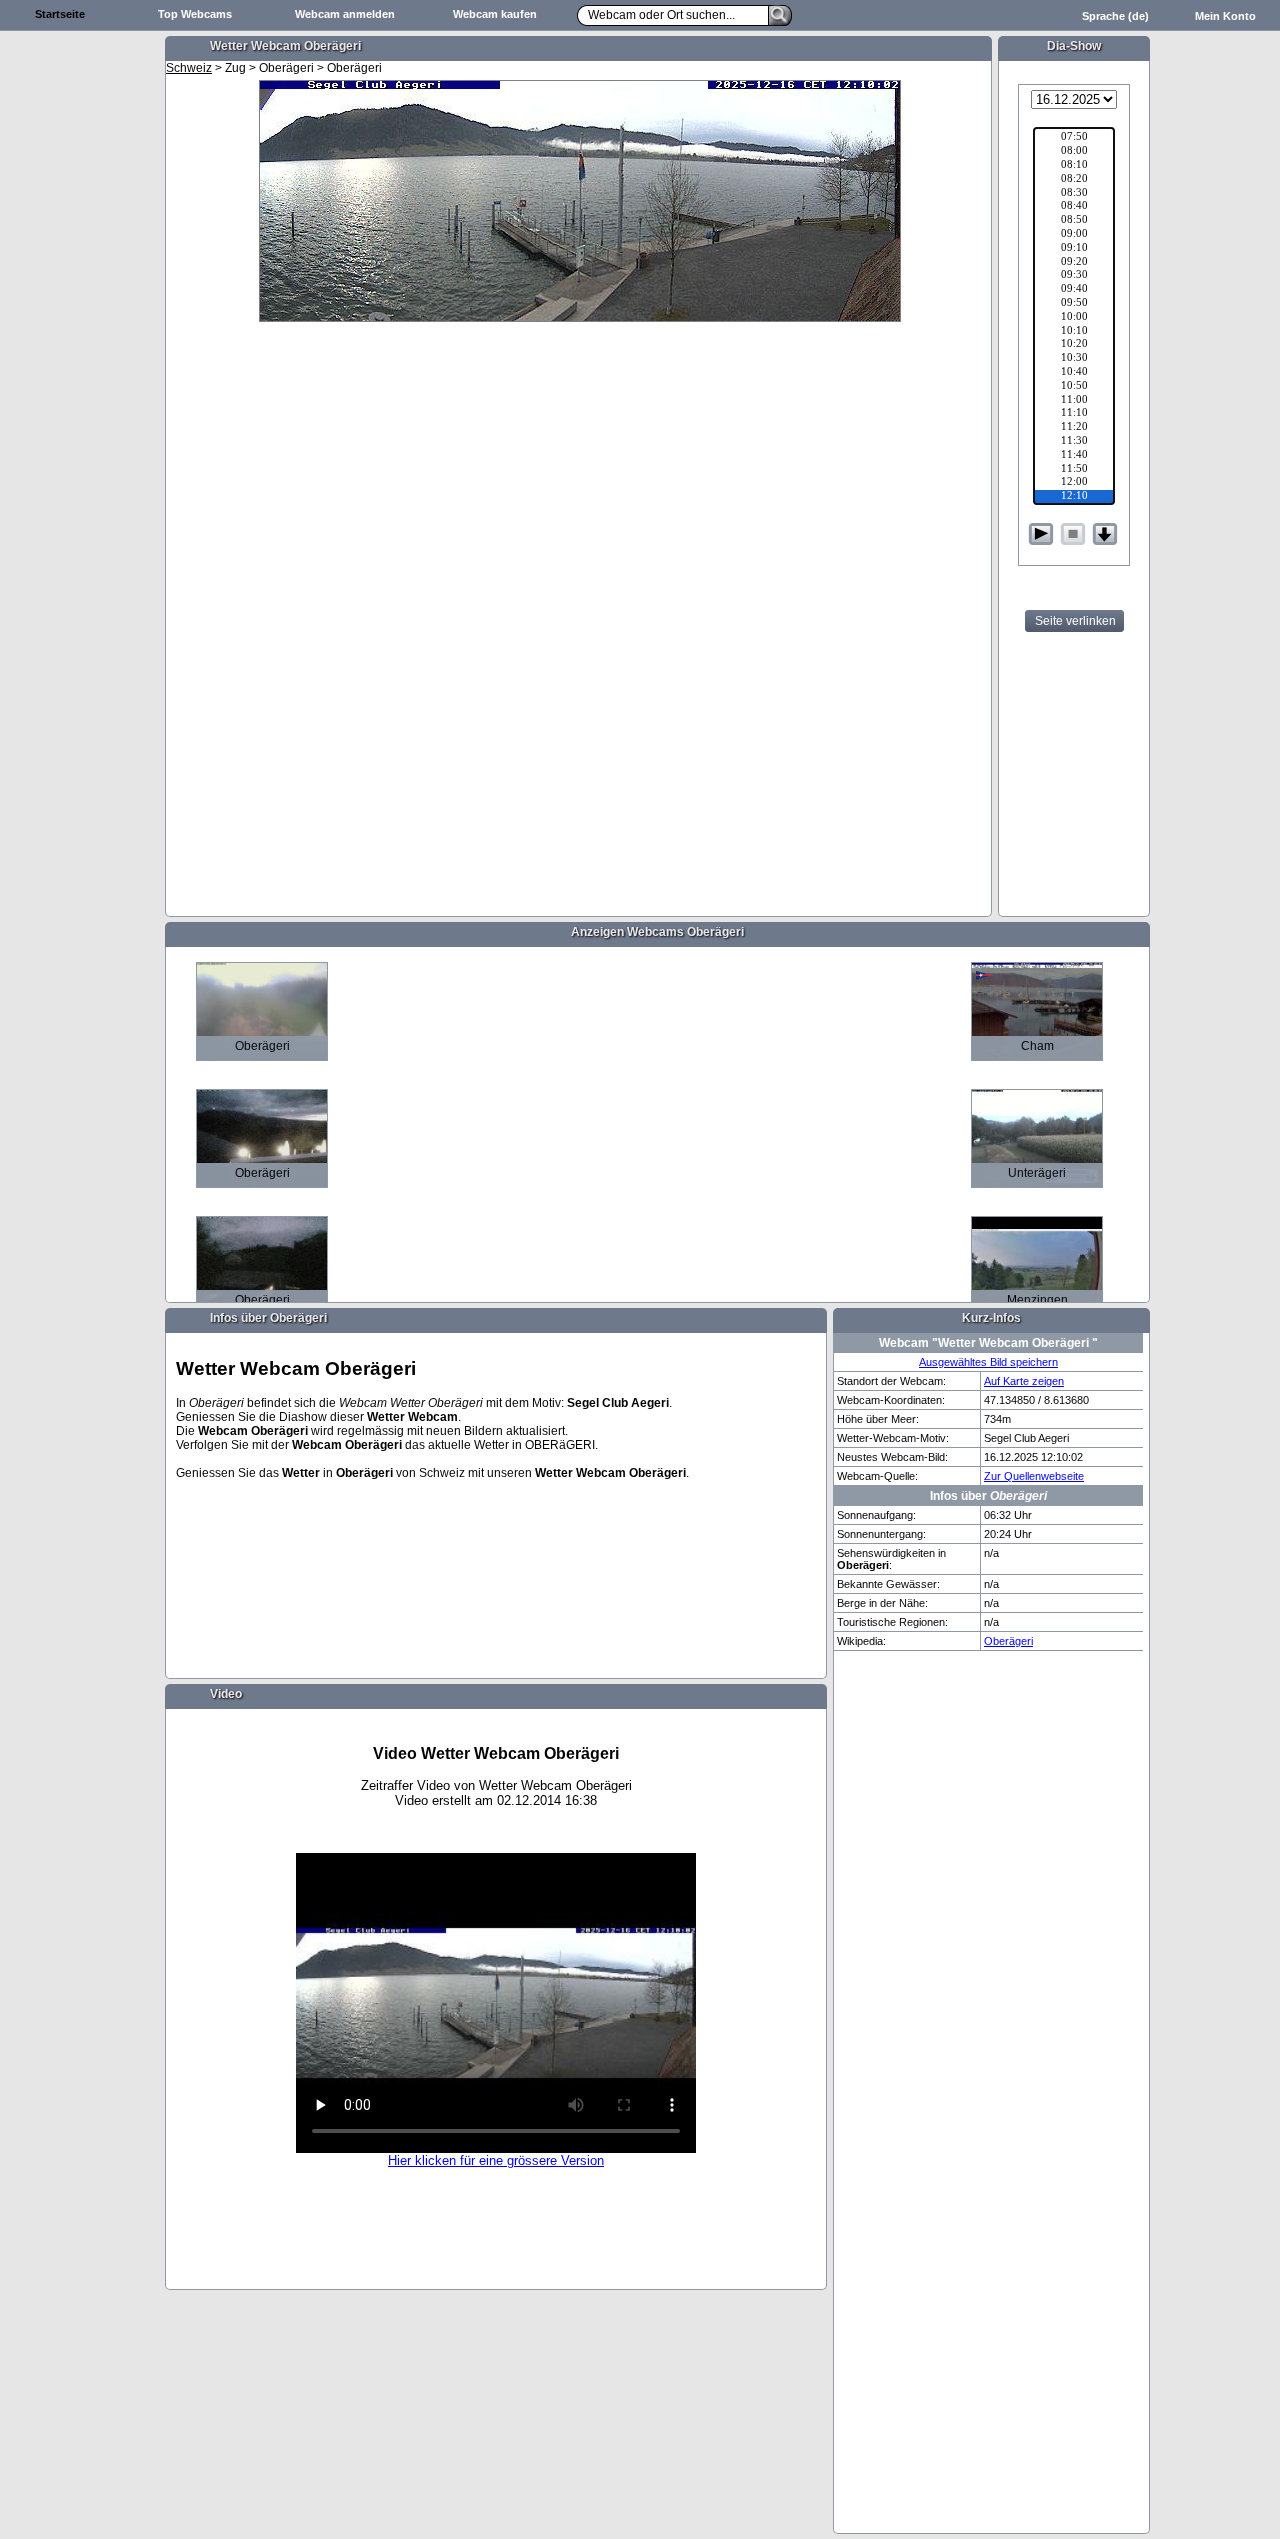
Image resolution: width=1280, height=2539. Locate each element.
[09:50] (1074, 304)
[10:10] (1074, 332)
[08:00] (1074, 152)
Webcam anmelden (345, 14)
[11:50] (1074, 470)
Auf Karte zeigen (1024, 1381)
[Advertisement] (80, 346)
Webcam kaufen (495, 14)
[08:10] (1074, 166)
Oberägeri (1008, 1641)
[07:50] (1074, 138)
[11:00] (1074, 401)
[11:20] (1074, 428)
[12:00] (1074, 483)
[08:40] (1074, 207)
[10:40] (1074, 373)
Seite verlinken (1075, 621)
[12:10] (1074, 497)
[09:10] (1074, 249)
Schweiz (189, 68)
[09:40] (1074, 290)
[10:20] (1074, 345)
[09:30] (1074, 276)
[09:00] (1074, 235)
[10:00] (1074, 318)
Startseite (60, 14)
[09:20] (1074, 263)
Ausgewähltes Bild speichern (988, 1362)
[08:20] (1074, 180)
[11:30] (1074, 442)
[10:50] (1074, 387)
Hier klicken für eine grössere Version (496, 2160)
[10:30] (1074, 359)
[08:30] (1074, 194)
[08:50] (1074, 221)
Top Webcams (195, 14)
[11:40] (1074, 456)
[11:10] (1074, 414)
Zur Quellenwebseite (1034, 1476)
